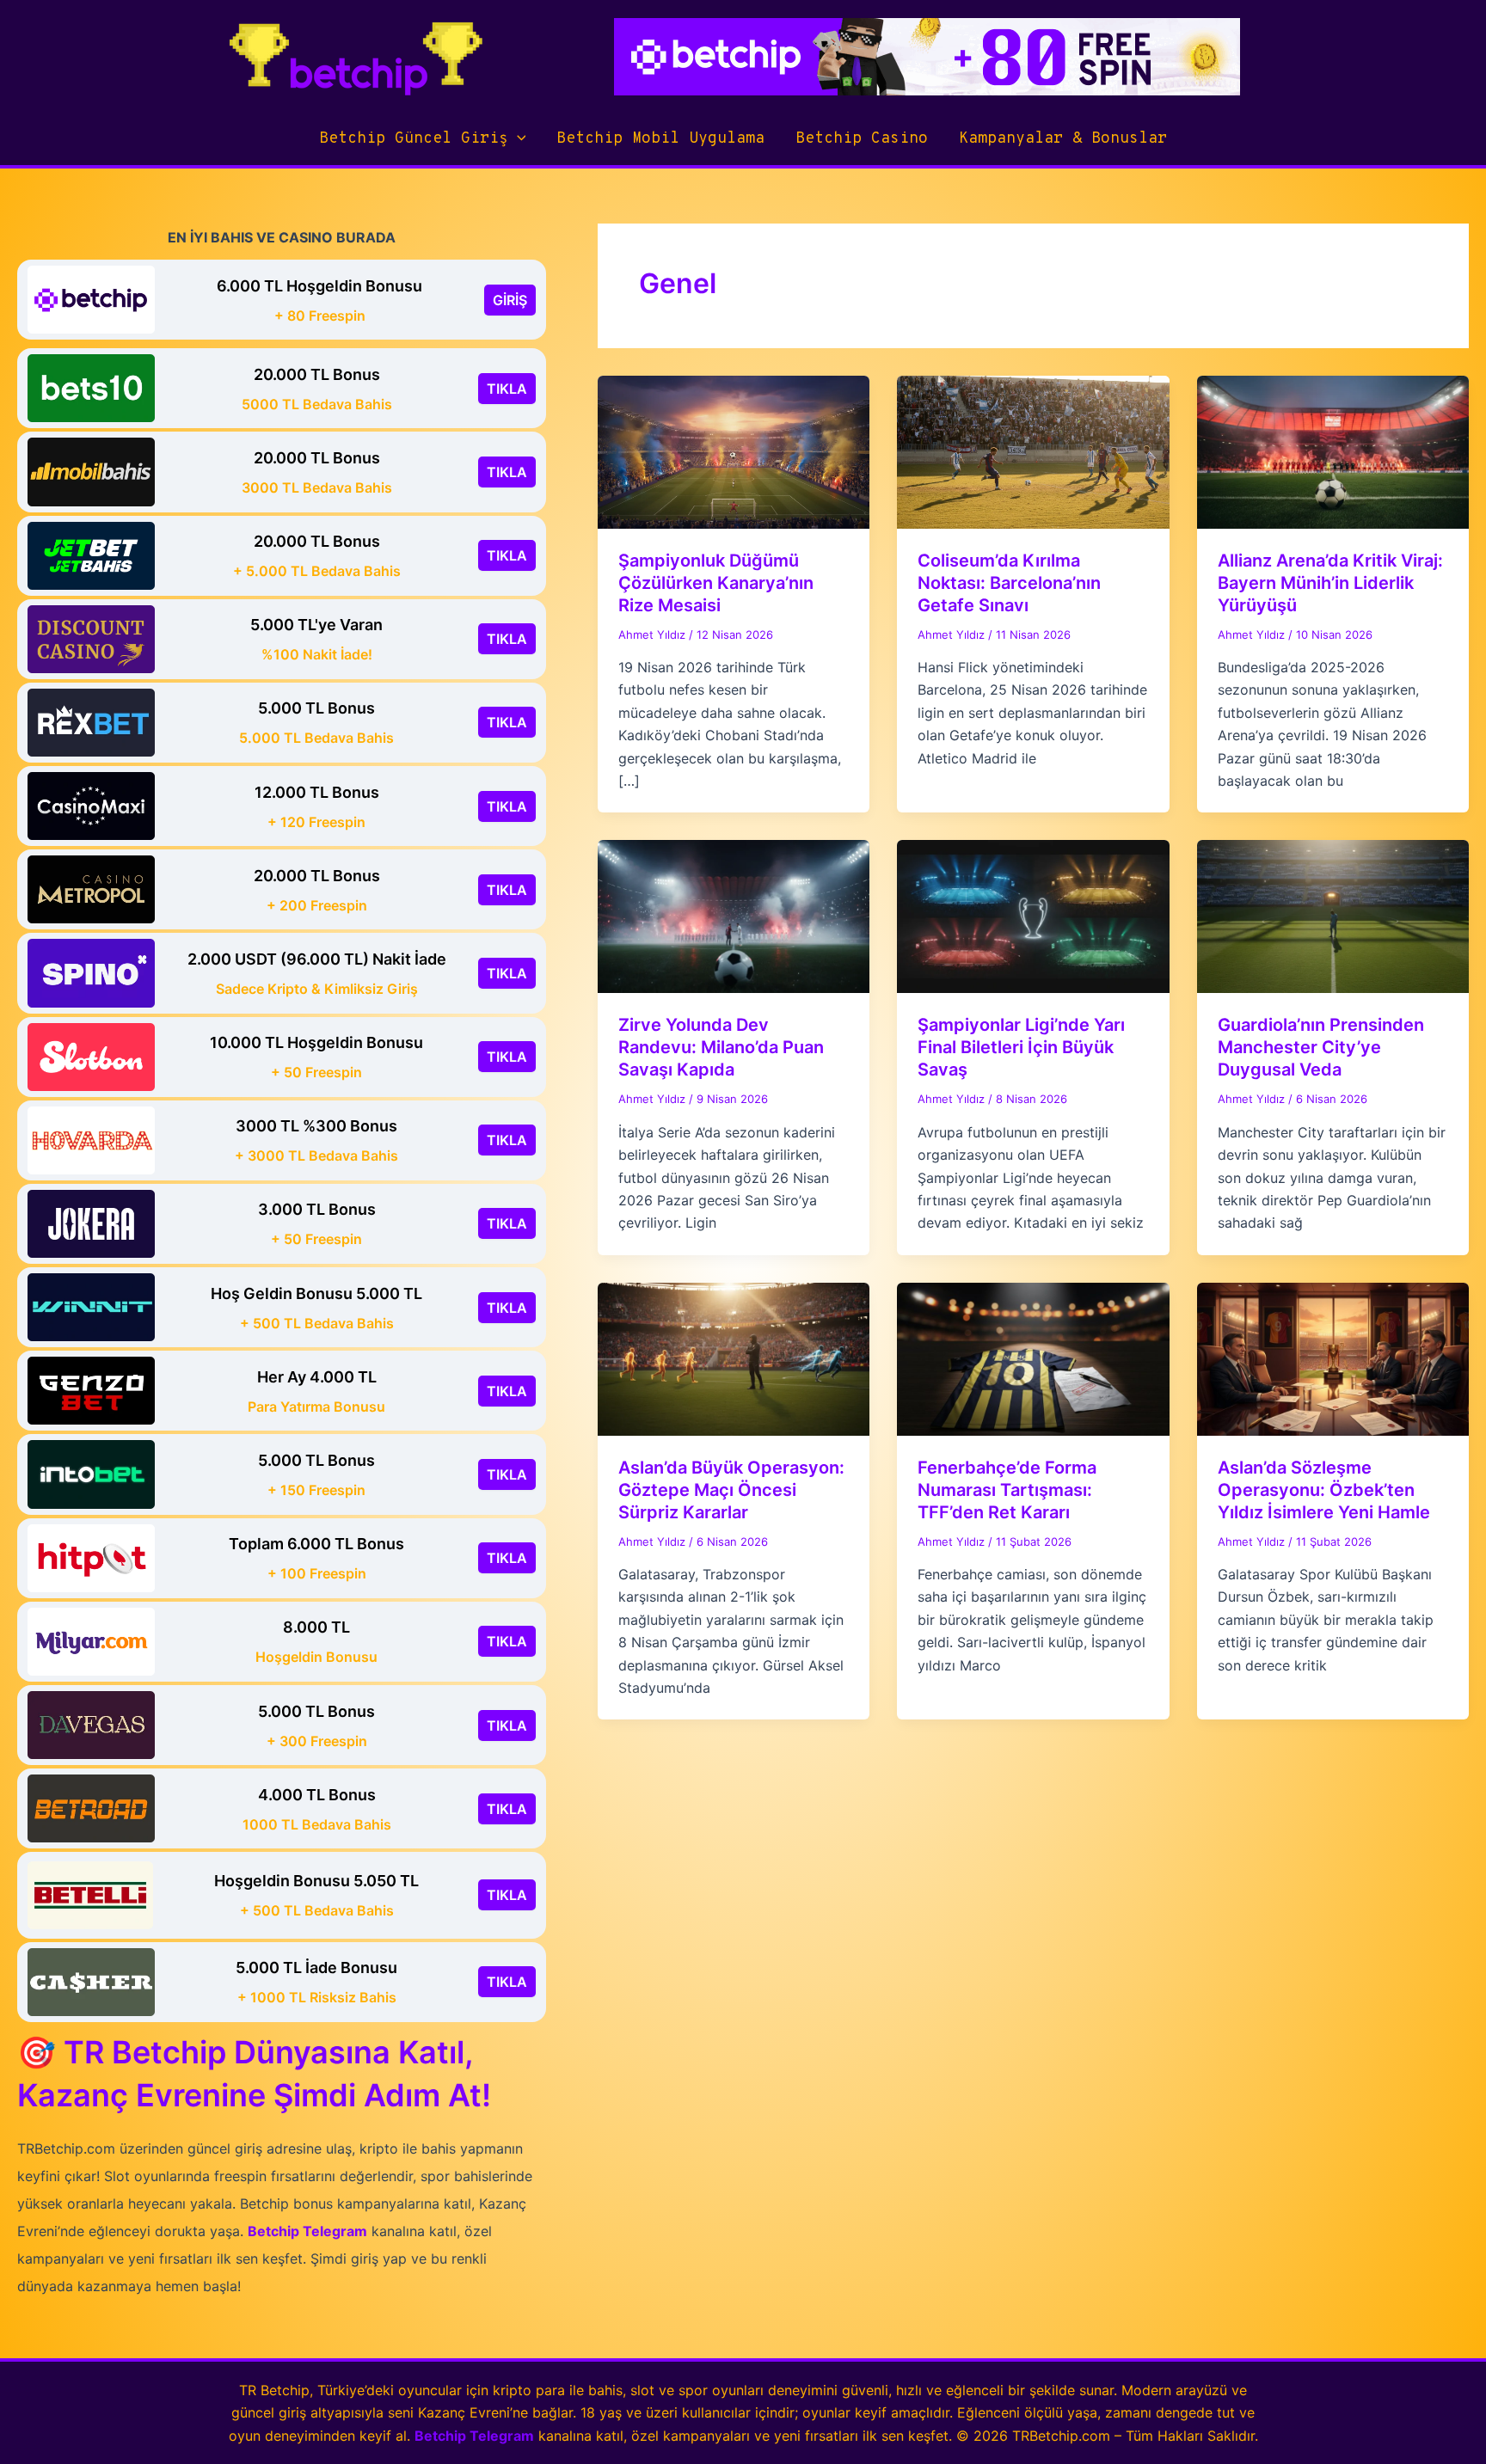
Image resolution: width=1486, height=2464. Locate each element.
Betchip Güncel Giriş (414, 139)
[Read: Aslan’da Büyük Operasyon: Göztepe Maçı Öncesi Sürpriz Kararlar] (734, 1358)
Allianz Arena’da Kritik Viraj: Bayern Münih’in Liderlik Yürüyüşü (1330, 583)
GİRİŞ (510, 300)
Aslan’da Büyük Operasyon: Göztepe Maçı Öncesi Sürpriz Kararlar (731, 1490)
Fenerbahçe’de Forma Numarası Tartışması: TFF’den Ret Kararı (1007, 1490)
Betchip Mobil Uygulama (660, 139)
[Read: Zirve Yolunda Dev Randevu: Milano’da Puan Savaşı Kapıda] (734, 916)
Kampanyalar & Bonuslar (1063, 139)
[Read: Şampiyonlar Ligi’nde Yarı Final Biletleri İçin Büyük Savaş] (1033, 916)
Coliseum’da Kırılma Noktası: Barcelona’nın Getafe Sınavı (1009, 583)
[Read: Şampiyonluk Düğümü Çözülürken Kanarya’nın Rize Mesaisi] (734, 451)
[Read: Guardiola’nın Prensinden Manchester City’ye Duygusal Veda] (1333, 916)
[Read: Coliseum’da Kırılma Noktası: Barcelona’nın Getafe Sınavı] (1033, 451)
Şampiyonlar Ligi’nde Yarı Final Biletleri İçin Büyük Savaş (1021, 1047)
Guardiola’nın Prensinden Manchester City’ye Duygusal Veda (1321, 1047)
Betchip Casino (862, 139)
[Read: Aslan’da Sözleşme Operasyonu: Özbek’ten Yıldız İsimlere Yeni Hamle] (1333, 1358)
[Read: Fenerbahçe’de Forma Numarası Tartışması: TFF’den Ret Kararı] (1033, 1358)
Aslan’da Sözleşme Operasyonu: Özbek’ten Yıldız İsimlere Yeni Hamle (1324, 1490)
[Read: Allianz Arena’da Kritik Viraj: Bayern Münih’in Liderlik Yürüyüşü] (1333, 451)
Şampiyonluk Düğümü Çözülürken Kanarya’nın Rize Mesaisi (716, 583)
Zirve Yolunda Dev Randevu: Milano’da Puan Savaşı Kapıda (721, 1047)
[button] (517, 139)
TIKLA (507, 389)
